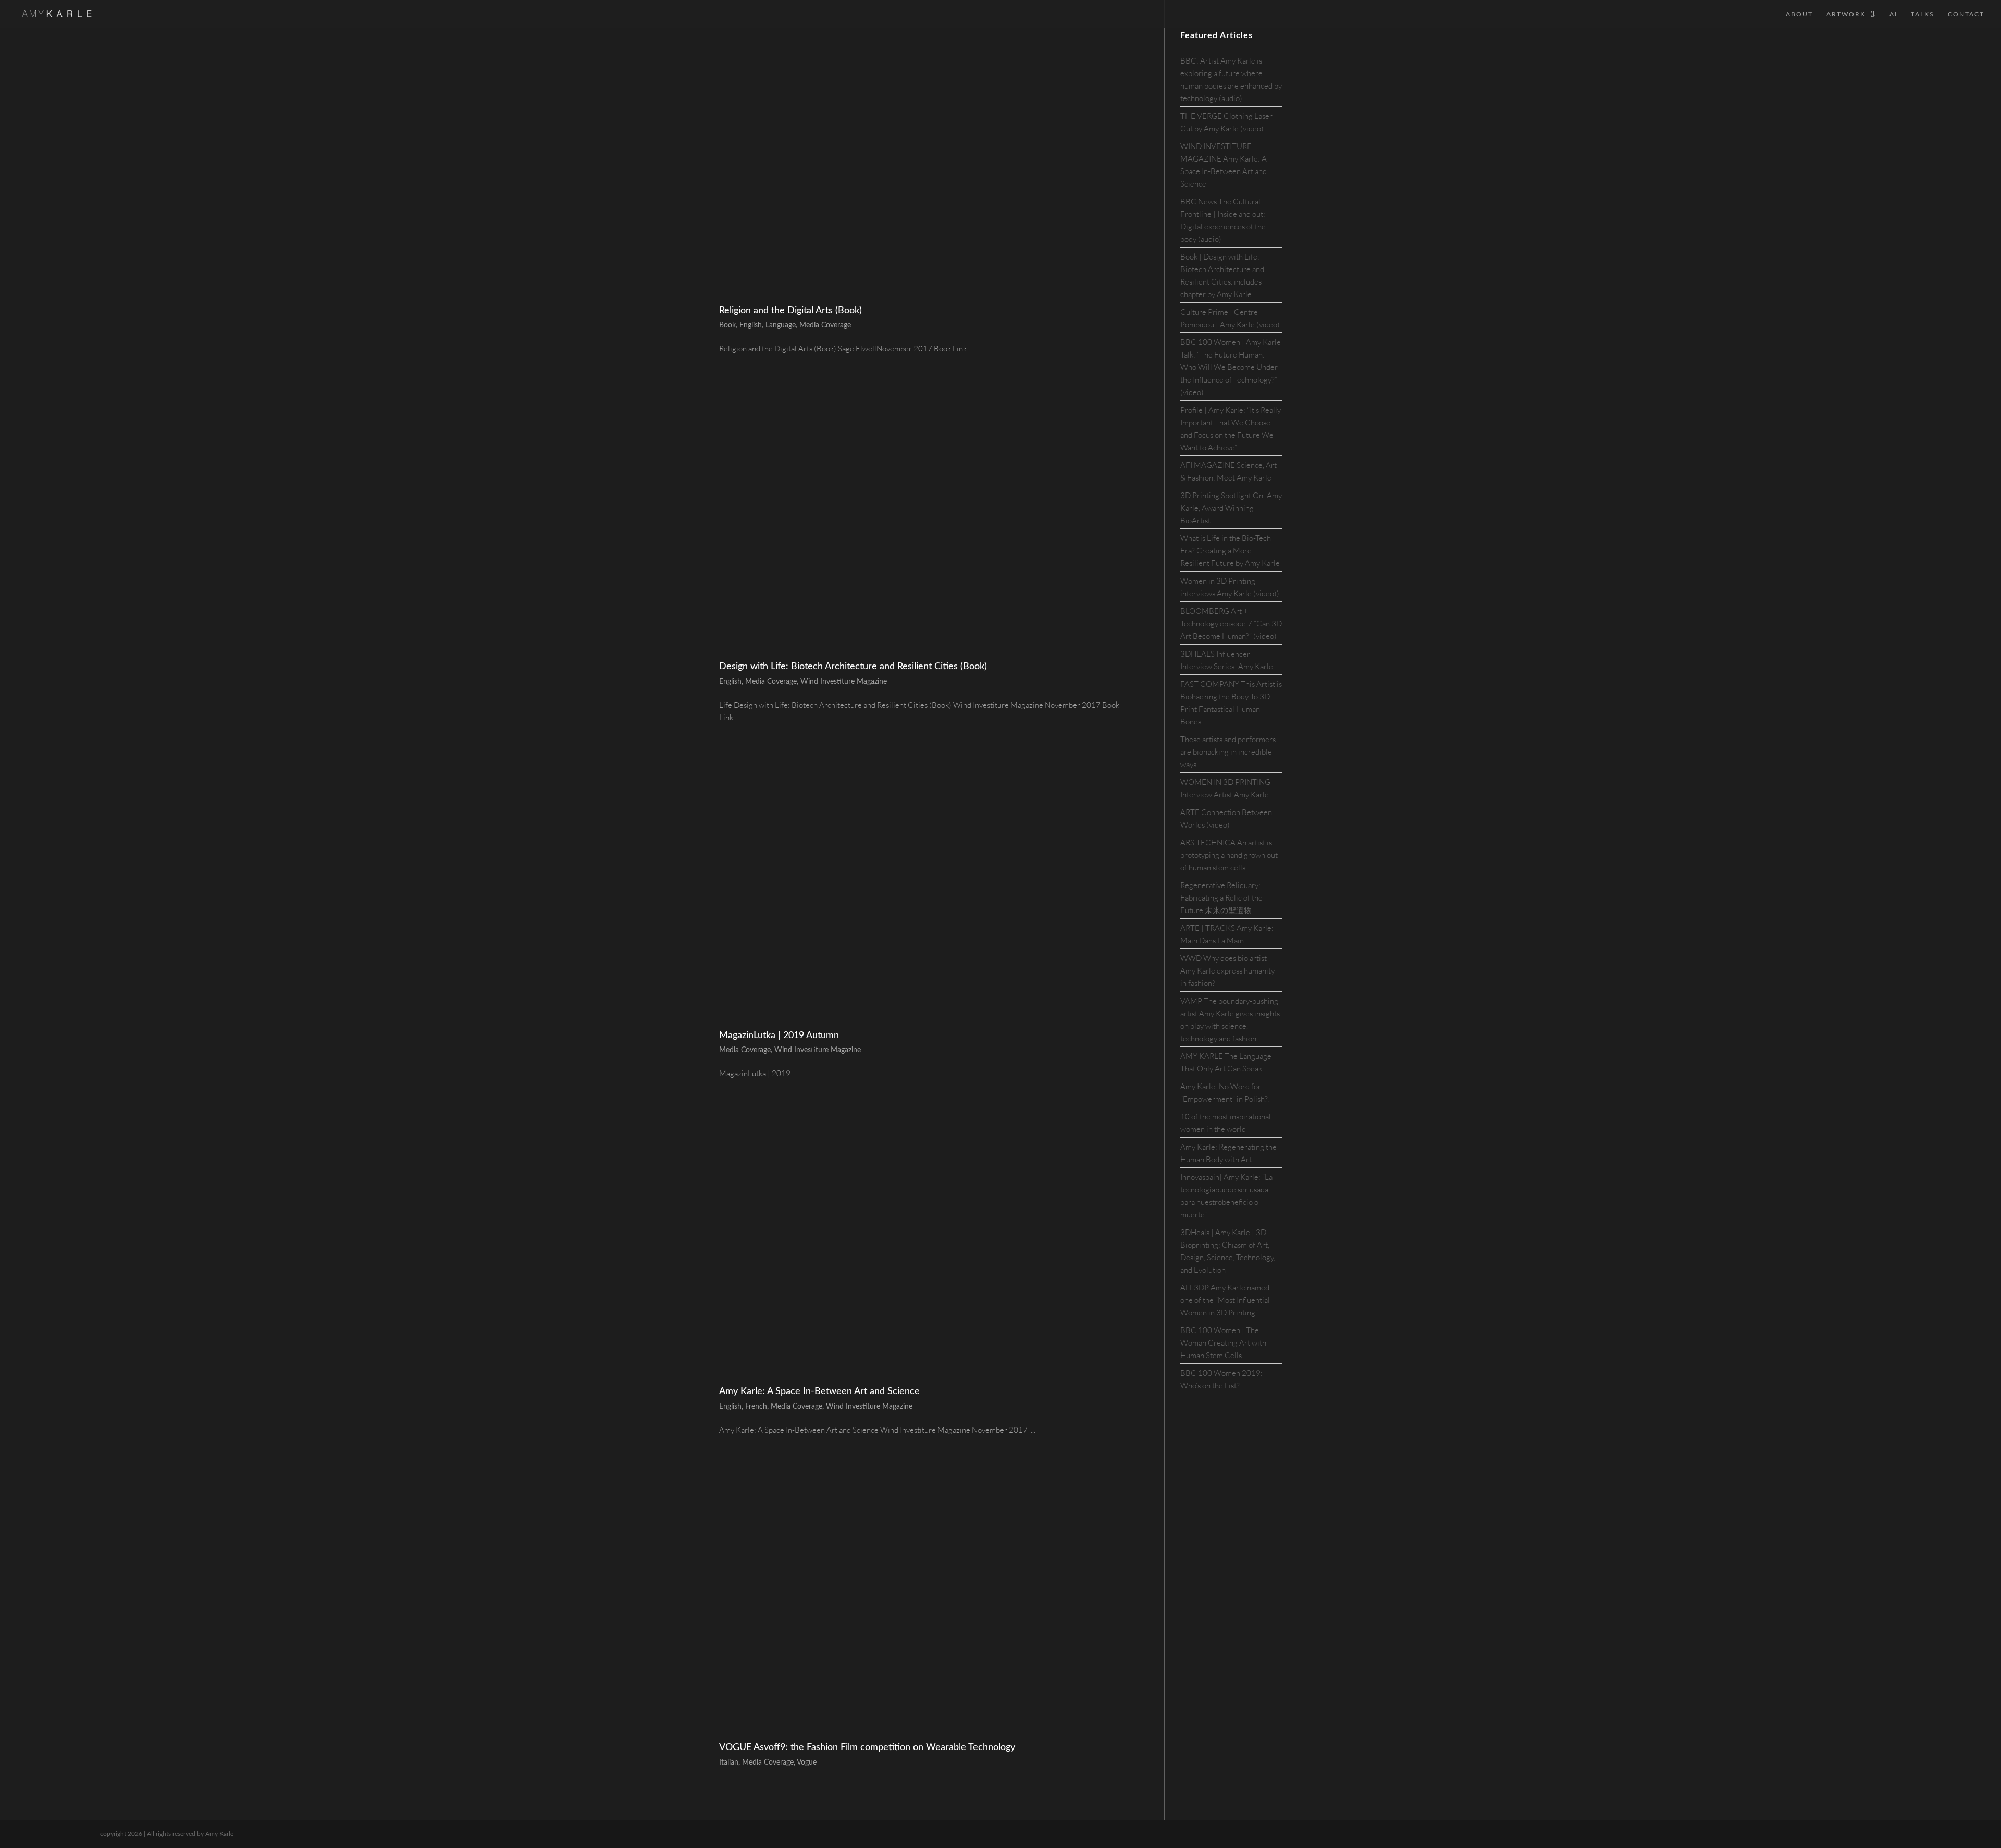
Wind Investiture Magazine (844, 682)
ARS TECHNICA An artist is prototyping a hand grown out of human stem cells (1229, 855)
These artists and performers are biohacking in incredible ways (1228, 752)
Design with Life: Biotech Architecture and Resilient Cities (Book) (853, 667)
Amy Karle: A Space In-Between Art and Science (819, 1391)
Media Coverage (825, 325)
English (751, 325)
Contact (1966, 14)
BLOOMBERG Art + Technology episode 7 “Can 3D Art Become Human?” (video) (1231, 624)
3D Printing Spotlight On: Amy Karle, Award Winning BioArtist (1231, 508)
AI (1893, 14)
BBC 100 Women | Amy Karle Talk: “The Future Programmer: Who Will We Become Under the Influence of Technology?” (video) (1231, 367)
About (1799, 14)
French (756, 1407)
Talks (1923, 14)
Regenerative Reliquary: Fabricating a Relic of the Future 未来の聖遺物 (1221, 898)
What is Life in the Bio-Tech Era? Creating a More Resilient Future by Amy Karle (1230, 551)
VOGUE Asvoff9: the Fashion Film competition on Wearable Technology (867, 1747)
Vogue (807, 1763)
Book (727, 325)
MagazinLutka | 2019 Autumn (779, 1036)
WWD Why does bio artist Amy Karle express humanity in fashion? (1227, 971)
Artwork (1846, 14)
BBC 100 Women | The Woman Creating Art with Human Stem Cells (1223, 1343)
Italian (729, 1763)
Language (781, 325)
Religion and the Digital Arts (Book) (790, 311)
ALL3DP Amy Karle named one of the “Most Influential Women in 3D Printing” (1225, 1300)
